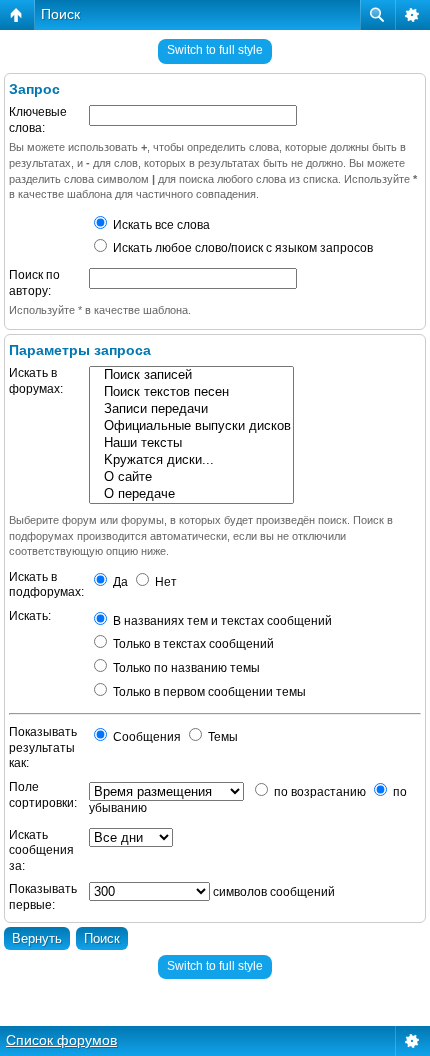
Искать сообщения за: (41, 850)
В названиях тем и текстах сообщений (221, 621)
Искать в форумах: (36, 381)
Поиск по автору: (34, 283)
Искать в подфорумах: (46, 585)
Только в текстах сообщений (192, 644)
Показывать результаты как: (43, 747)
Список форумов (61, 1040)
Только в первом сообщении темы (208, 692)
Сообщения (145, 737)
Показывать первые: (43, 897)
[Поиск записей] (191, 375)
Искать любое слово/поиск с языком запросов (241, 248)
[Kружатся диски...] (191, 460)
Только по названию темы (185, 668)
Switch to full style (215, 50)
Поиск (60, 14)
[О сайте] (191, 477)
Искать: (30, 616)
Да (119, 582)
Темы (221, 737)
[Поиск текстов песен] (191, 392)
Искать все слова (160, 225)
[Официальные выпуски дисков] (191, 426)
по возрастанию (318, 792)
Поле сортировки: (43, 795)
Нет (164, 582)
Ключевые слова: (38, 120)
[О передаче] (191, 494)
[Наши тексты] (191, 443)
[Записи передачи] (191, 409)
